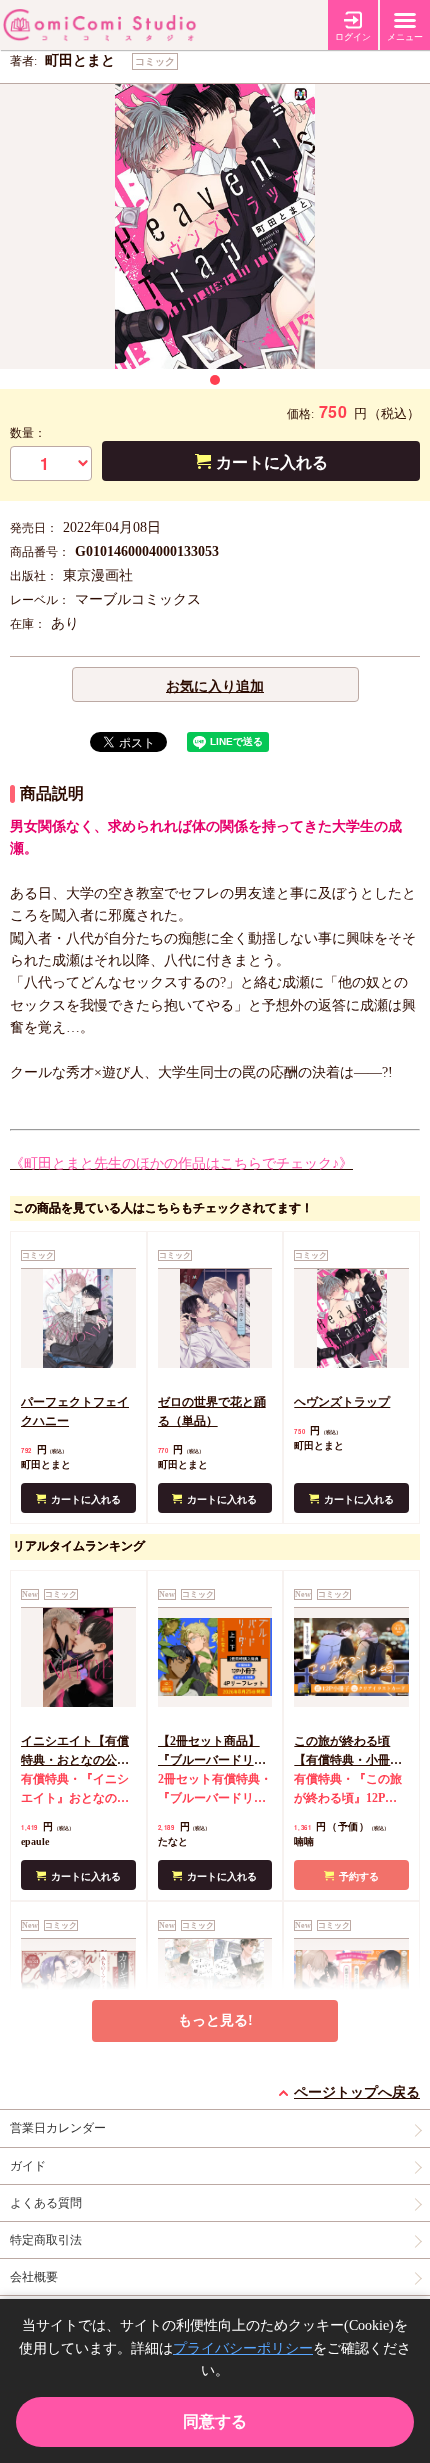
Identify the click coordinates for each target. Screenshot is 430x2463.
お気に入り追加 (215, 686)
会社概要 (34, 2277)
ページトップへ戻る (357, 2092)
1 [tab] (215, 380)
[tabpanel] (215, 226)
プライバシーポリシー (243, 2348)
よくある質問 (46, 2203)
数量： (28, 433)
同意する (215, 2421)
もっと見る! (215, 2020)
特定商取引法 (46, 2240)
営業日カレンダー (58, 2128)
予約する (359, 1876)
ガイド (28, 2166)
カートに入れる (272, 462)
